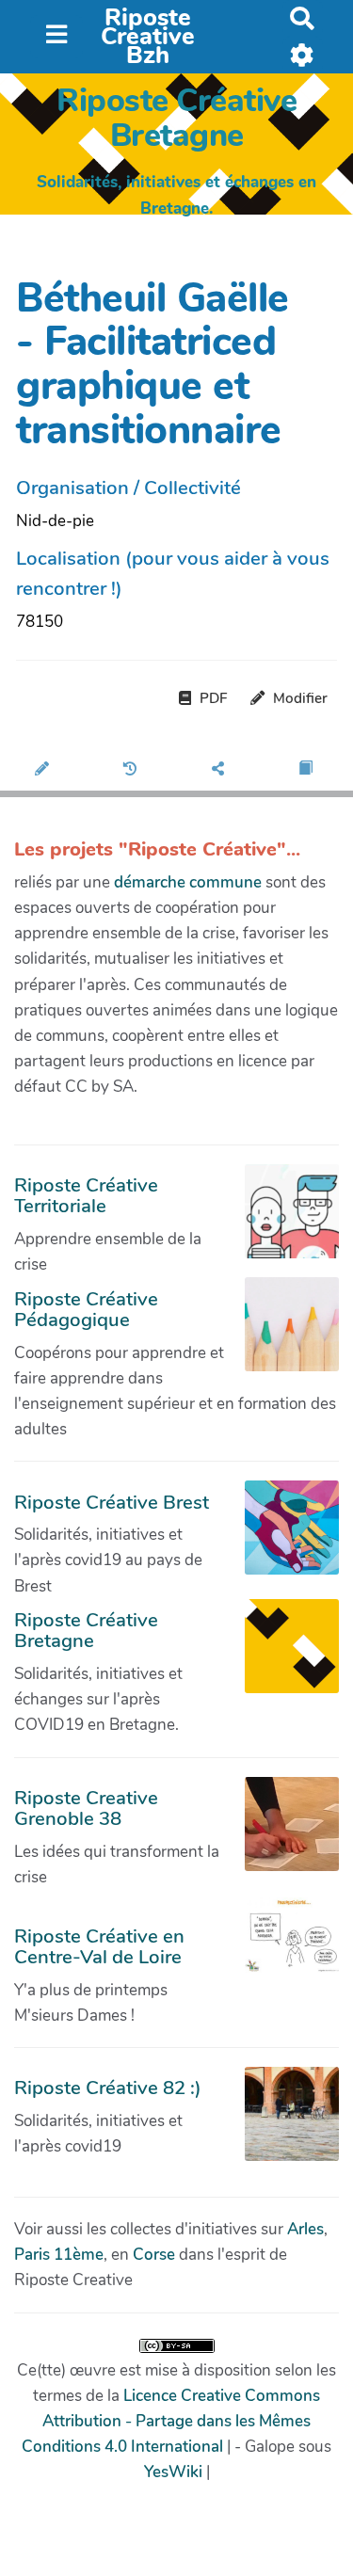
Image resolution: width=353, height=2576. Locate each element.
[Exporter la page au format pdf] (308, 770)
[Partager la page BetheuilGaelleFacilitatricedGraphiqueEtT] (221, 770)
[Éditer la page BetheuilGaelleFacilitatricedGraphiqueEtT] (44, 770)
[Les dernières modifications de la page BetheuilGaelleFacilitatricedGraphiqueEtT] (133, 770)
